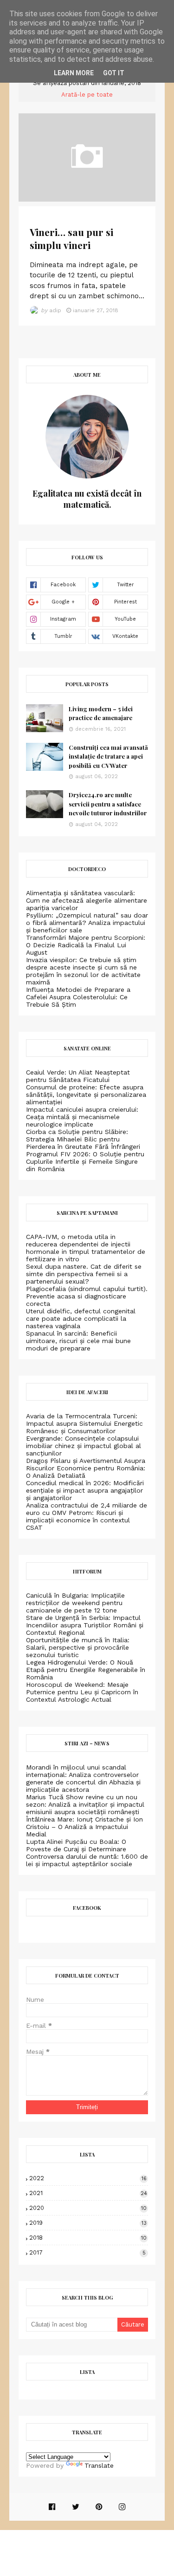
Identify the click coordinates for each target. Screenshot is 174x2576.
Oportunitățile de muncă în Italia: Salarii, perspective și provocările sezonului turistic (78, 1647)
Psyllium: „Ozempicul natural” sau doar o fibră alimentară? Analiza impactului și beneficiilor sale (87, 923)
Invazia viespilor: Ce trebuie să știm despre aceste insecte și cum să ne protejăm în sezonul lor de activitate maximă (83, 971)
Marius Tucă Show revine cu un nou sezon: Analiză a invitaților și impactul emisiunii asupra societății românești (85, 1804)
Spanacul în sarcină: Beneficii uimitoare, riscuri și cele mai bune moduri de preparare (78, 1341)
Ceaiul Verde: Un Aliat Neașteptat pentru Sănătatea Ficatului (78, 1076)
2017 (87, 2252)
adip (55, 310)
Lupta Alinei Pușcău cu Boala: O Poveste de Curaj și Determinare (76, 1845)
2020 (88, 2208)
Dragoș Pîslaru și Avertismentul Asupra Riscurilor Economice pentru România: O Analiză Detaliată (86, 1468)
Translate (99, 2465)
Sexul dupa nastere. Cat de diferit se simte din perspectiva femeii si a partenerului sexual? (84, 1274)
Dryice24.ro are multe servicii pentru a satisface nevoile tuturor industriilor (108, 804)
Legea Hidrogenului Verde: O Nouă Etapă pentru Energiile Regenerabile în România (86, 1670)
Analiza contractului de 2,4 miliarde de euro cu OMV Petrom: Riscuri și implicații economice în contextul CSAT (87, 1516)
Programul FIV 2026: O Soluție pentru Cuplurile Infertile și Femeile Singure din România (85, 1161)
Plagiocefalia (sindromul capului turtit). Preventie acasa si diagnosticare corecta (87, 1296)
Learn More (74, 73)
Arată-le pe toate (87, 95)
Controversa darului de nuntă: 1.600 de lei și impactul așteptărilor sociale (87, 1860)
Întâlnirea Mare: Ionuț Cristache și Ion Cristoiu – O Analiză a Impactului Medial (84, 1827)
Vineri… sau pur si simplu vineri (71, 238)
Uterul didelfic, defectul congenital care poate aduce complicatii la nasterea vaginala (81, 1318)
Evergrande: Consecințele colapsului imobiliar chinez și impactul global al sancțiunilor (84, 1446)
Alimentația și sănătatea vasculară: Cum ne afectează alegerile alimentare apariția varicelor (87, 900)
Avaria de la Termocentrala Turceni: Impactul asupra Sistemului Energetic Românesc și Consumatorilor (84, 1423)
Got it (114, 73)
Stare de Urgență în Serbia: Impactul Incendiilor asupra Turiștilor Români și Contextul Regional (85, 1625)
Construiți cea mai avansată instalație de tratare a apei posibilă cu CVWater (108, 756)
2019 (88, 2223)
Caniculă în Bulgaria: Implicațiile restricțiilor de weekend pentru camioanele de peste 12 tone (75, 1603)
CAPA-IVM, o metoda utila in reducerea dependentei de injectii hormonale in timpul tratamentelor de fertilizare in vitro (86, 1248)
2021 (88, 2193)
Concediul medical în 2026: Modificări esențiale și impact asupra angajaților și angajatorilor (85, 1490)
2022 (88, 2178)
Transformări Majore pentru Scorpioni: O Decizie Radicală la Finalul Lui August (86, 945)
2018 (88, 2238)
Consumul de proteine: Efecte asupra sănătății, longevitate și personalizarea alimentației (86, 1095)
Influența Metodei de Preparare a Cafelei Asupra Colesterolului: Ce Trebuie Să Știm (78, 997)
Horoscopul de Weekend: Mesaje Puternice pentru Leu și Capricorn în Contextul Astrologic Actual (82, 1692)
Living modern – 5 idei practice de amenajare (101, 713)
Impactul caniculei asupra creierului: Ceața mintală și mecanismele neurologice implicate (82, 1117)
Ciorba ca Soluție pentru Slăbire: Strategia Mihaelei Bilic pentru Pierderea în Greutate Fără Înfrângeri (83, 1139)
